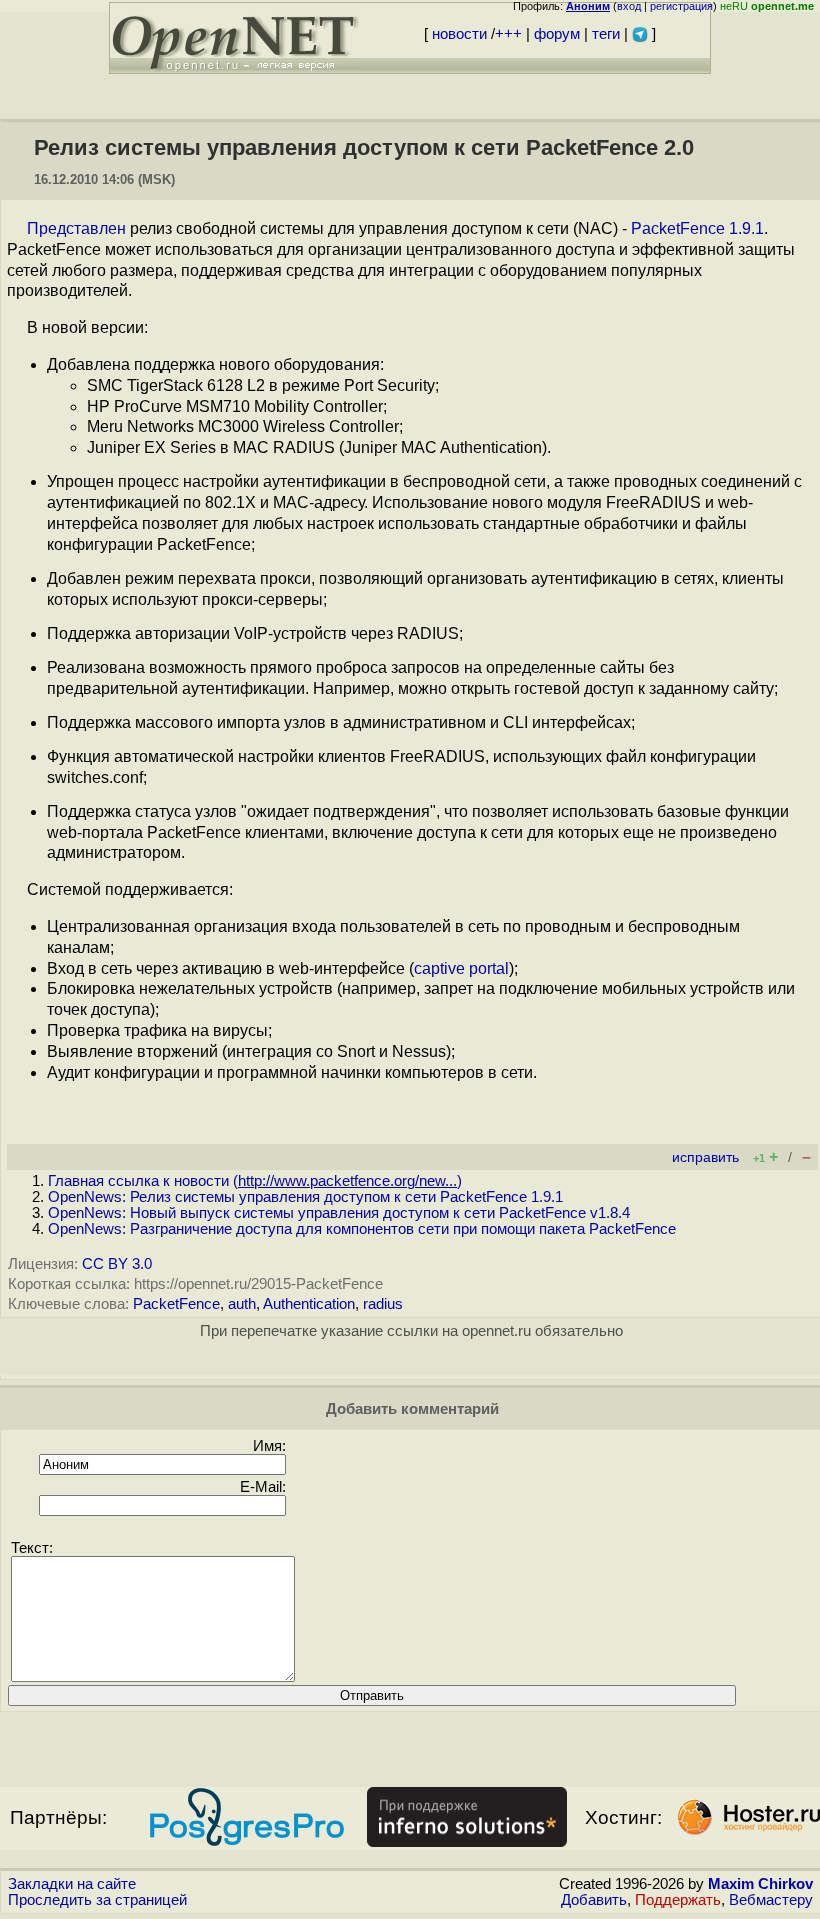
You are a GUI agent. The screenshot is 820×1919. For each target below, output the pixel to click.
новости (459, 34)
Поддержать (678, 1900)
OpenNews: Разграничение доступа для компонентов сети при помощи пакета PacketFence (362, 1229)
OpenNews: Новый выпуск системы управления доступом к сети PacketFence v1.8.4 (339, 1213)
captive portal (461, 968)
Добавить (594, 1900)
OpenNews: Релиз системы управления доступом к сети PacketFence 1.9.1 (305, 1197)
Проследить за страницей (97, 1900)
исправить (705, 1157)
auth (242, 1304)
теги (606, 34)
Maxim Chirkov (760, 1884)
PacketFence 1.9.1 (697, 228)
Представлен (76, 228)
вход (629, 6)
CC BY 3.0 (117, 1264)
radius (383, 1304)
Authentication (309, 1304)
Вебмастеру (771, 1900)
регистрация (681, 6)
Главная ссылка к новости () (255, 1181)
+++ (508, 34)
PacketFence (176, 1304)
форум (557, 34)
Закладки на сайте (72, 1884)
